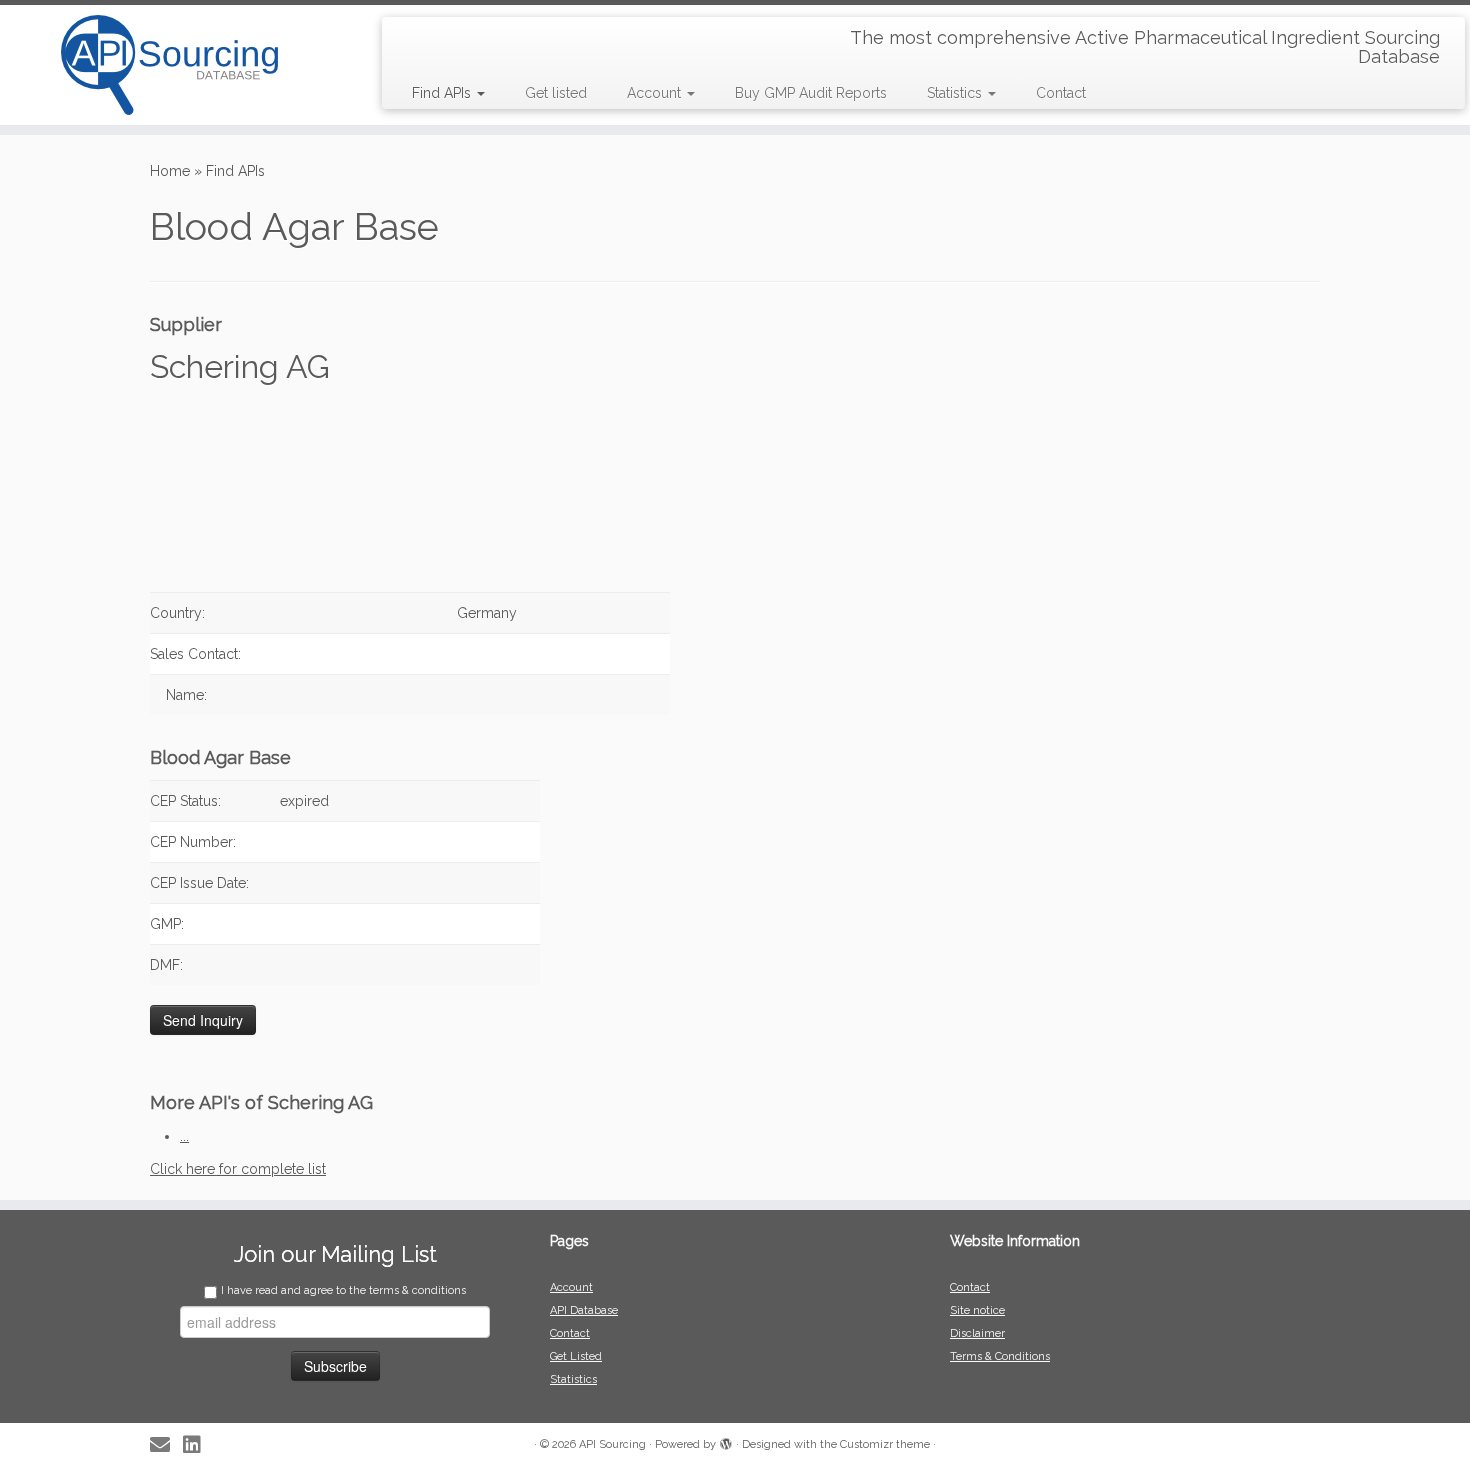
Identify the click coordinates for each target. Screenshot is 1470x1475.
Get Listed (576, 1356)
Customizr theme (885, 1444)
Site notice (977, 1310)
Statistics (956, 93)
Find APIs (443, 93)
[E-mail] (166, 1445)
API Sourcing (612, 1444)
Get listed (556, 93)
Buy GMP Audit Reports (811, 93)
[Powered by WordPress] (726, 1441)
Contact (1061, 93)
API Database (584, 1310)
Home (170, 171)
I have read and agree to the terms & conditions (343, 1290)
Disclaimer (977, 1333)
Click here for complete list (238, 1169)
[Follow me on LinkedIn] (198, 1445)
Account (656, 93)
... (184, 1136)
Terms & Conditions (1000, 1356)
